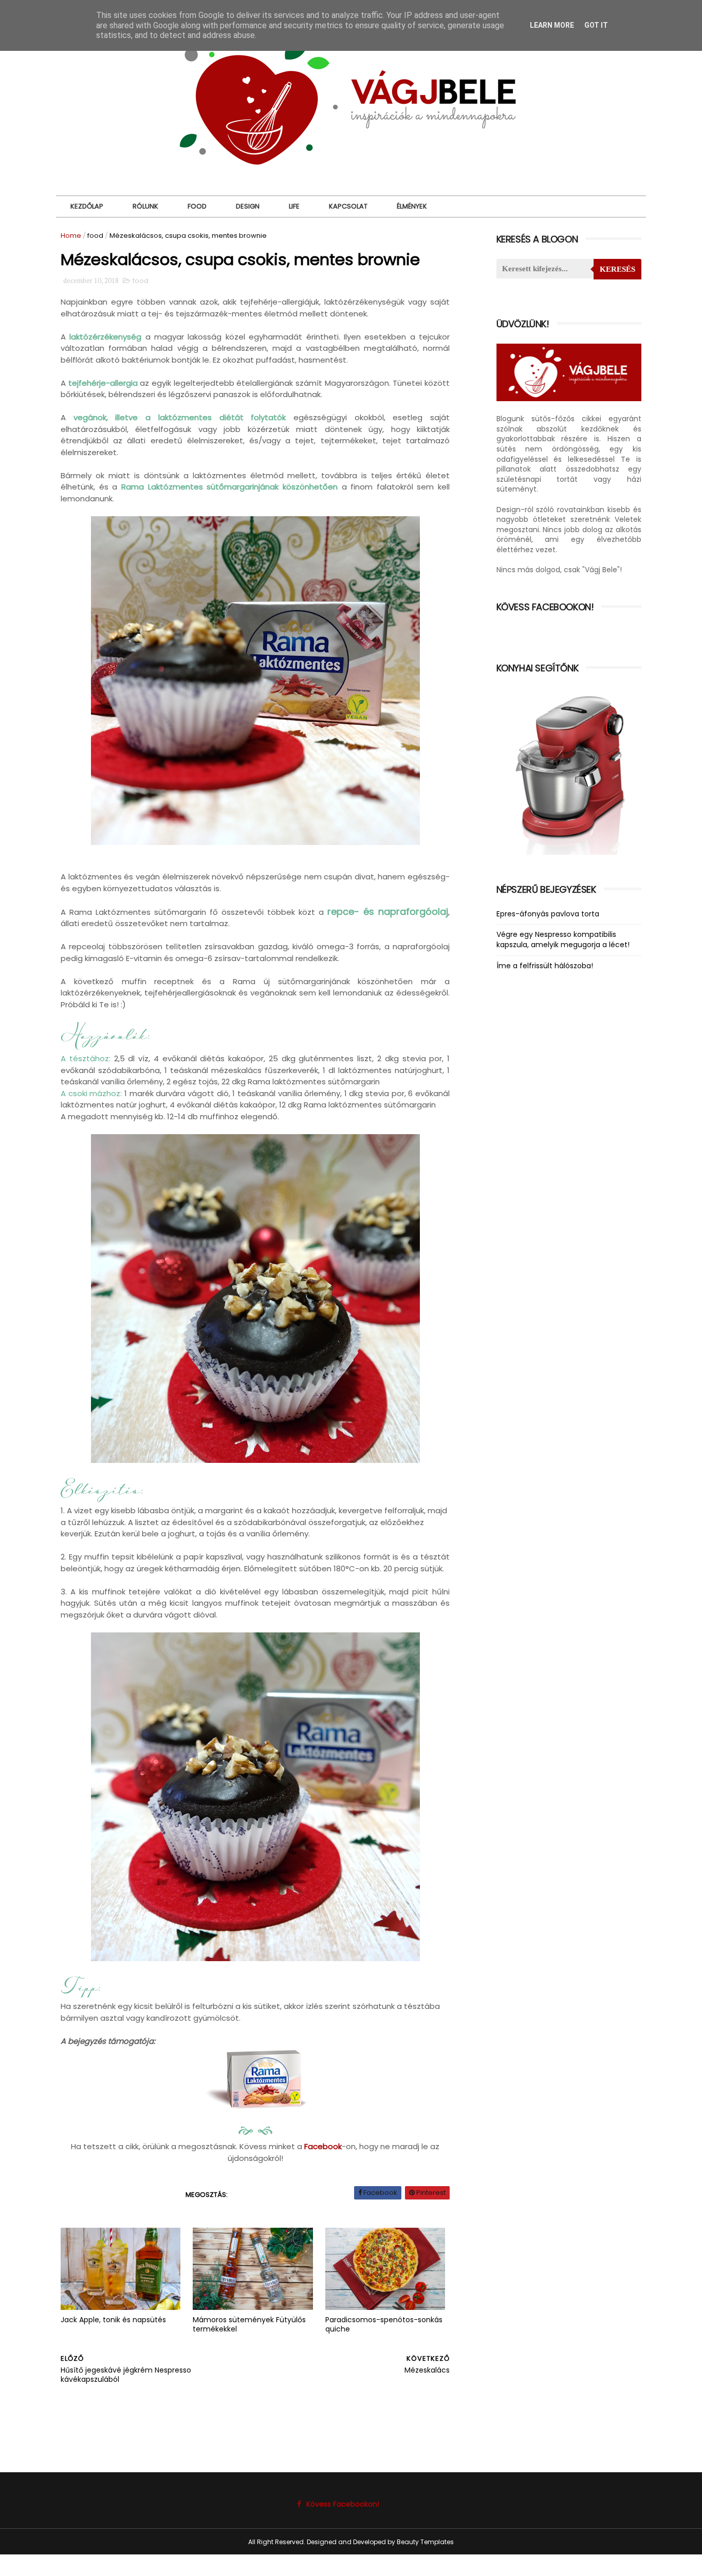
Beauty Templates (425, 2542)
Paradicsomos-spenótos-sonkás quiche (384, 2325)
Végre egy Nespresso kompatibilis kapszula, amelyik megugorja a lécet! (563, 939)
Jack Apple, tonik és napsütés (113, 2320)
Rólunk (145, 206)
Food (197, 206)
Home (71, 236)
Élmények (412, 206)
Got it (596, 25)
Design (248, 206)
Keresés (617, 269)
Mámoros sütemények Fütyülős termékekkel (249, 2325)
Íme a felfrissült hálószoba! (545, 966)
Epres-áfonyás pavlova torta (548, 914)
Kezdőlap (87, 206)
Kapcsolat (348, 206)
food (95, 236)
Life (294, 206)
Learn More (552, 25)
